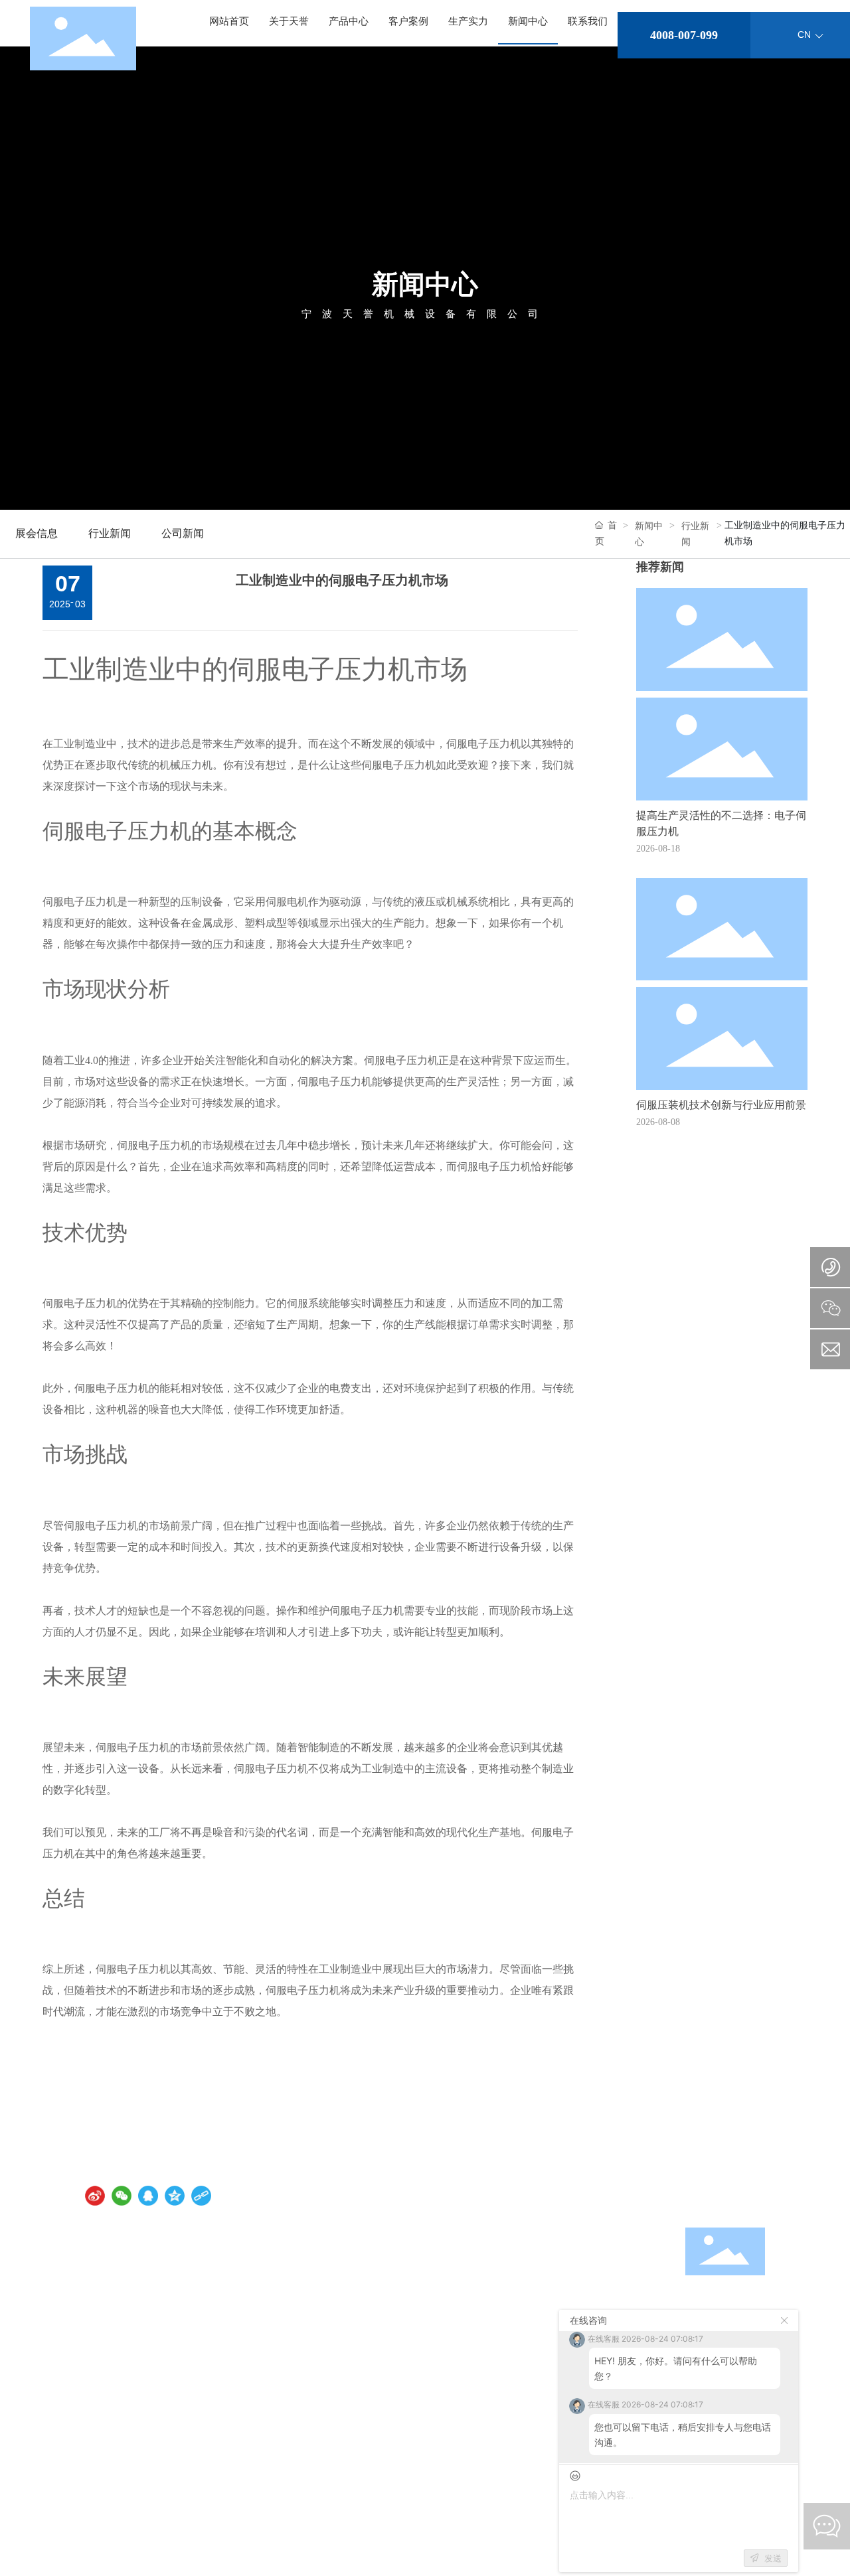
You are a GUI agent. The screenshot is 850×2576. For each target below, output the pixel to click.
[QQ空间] (175, 2196)
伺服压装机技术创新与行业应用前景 (721, 1105)
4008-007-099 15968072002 (134, 2279)
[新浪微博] (95, 2196)
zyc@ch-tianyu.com (557, 2294)
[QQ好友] (148, 2196)
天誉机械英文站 (714, 2195)
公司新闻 (183, 533)
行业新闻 (110, 533)
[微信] (122, 2196)
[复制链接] (201, 2196)
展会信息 (37, 533)
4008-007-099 (684, 35)
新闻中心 (425, 284)
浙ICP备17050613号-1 (129, 2511)
